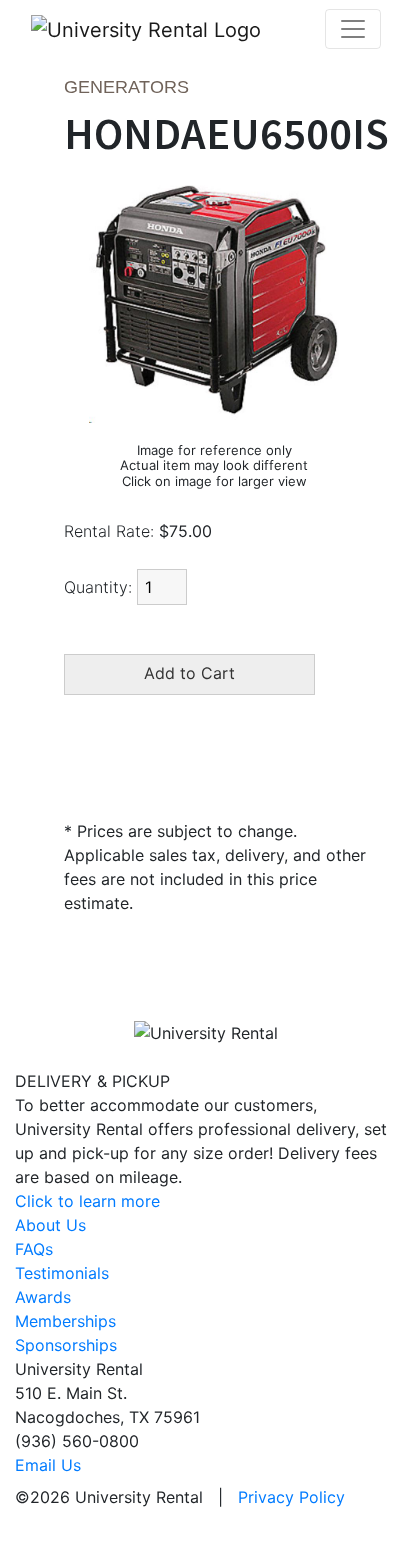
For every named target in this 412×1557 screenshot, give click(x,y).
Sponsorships (66, 1345)
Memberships (65, 1321)
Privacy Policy (291, 1497)
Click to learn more (87, 1201)
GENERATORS (126, 87)
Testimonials (62, 1273)
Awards (43, 1297)
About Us (50, 1225)
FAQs (34, 1249)
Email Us (48, 1465)
